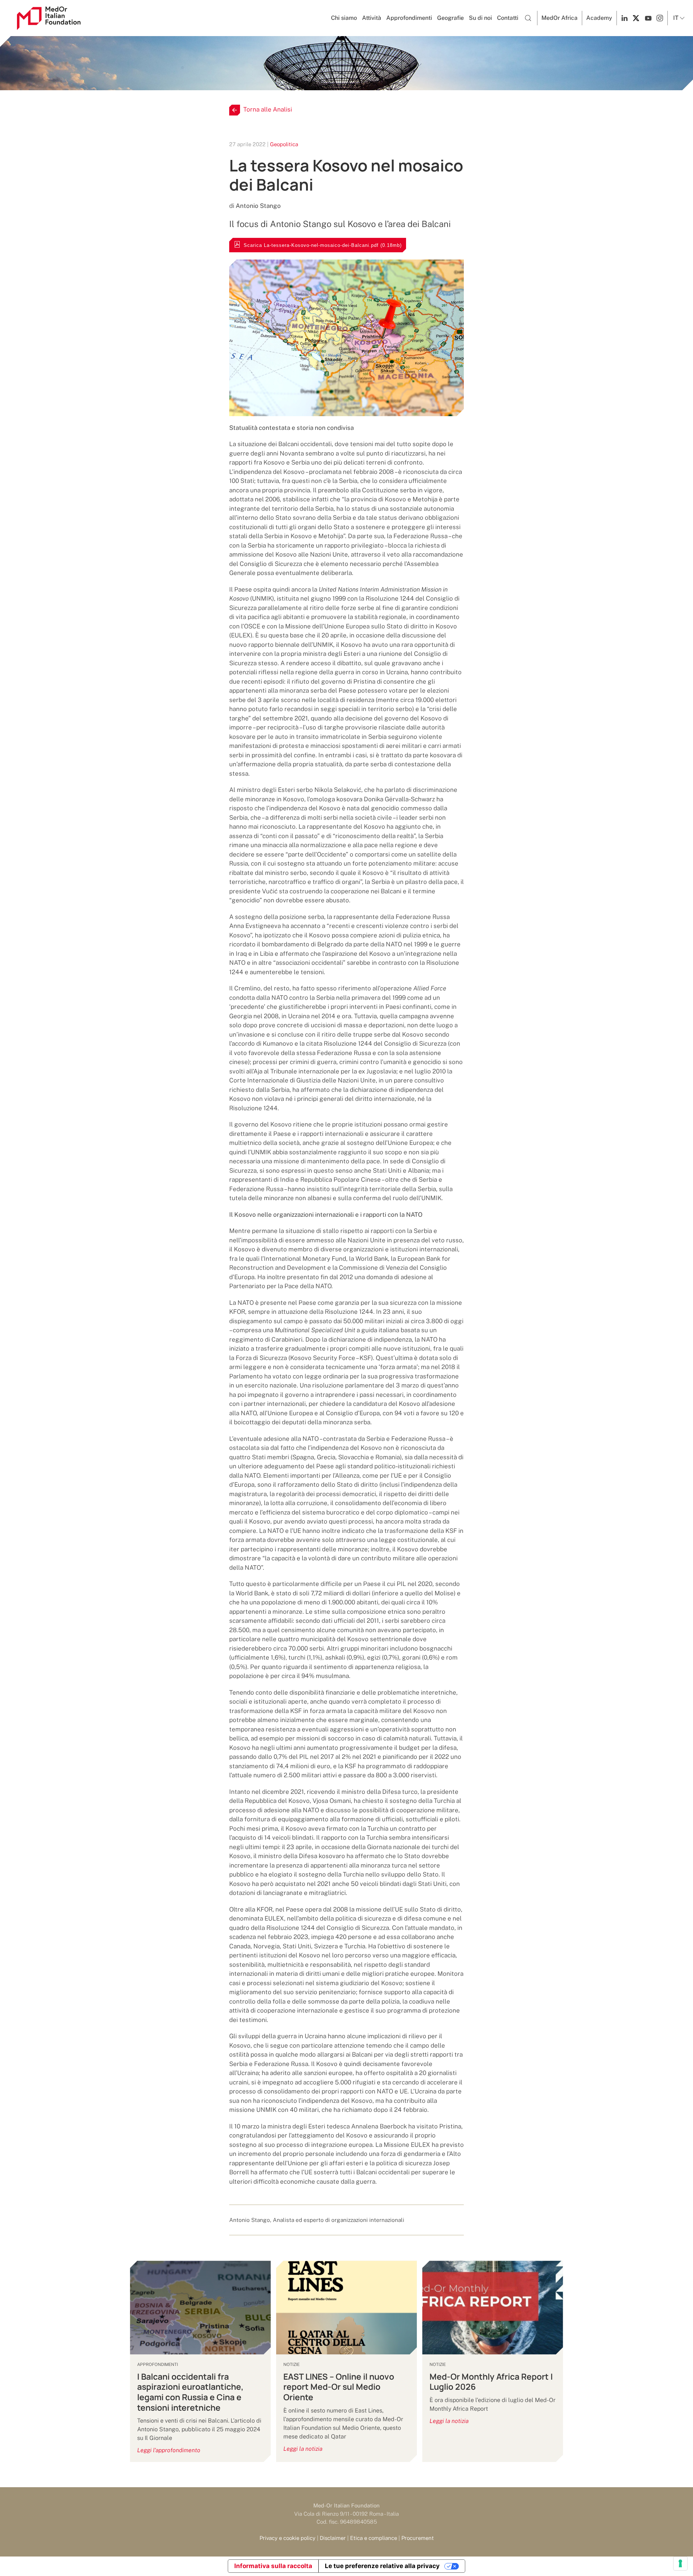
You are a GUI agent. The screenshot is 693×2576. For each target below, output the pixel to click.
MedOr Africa (559, 18)
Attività (372, 18)
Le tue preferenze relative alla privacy (382, 2566)
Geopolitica (284, 144)
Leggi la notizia (303, 2449)
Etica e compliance (374, 2538)
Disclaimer (333, 2538)
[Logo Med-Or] (49, 18)
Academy (599, 18)
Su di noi (480, 18)
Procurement (418, 2538)
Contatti (508, 18)
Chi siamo (344, 18)
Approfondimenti (409, 18)
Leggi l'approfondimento (169, 2450)
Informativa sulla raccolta (273, 2566)
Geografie (450, 18)
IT (676, 18)
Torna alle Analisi (268, 109)
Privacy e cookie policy (287, 2538)
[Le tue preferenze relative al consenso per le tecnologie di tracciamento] (680, 2563)
